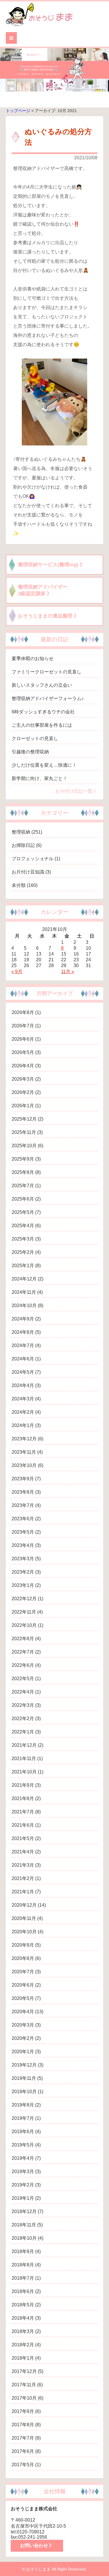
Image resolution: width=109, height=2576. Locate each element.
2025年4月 (23, 1226)
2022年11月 (24, 1612)
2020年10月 (24, 1932)
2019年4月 (23, 2158)
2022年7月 (23, 1652)
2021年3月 (23, 1865)
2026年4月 (23, 1066)
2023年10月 (24, 1465)
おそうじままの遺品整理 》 (48, 616)
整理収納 (21, 832)
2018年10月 (24, 2238)
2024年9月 (23, 1319)
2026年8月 (23, 1012)
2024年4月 (23, 1385)
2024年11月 (24, 1292)
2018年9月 (23, 2251)
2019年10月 (24, 2092)
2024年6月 (23, 1359)
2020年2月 (23, 2038)
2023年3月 (23, 1559)
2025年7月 (23, 1186)
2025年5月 (23, 1212)
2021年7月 (23, 1812)
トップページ (18, 111)
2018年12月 (24, 2211)
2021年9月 (23, 1785)
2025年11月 (24, 1132)
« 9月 (17, 972)
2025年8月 (23, 1172)
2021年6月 (23, 1825)
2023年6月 (23, 1519)
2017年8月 (23, 2425)
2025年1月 (23, 1266)
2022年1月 (23, 1732)
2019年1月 (23, 2198)
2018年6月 (23, 2291)
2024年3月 (23, 1399)
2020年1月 (23, 2052)
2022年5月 (23, 1679)
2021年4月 (23, 1852)
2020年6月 (23, 1985)
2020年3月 (23, 2025)
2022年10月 (24, 1625)
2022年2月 (23, 1719)
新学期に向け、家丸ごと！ (40, 778)
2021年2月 (23, 1878)
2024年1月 (23, 1425)
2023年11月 (24, 1452)
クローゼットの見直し (35, 738)
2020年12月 (24, 1905)
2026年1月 (23, 1106)
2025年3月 (23, 1239)
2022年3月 (23, 1705)
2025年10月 (24, 1146)
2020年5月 (23, 1998)
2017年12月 (24, 2371)
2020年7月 (23, 1972)
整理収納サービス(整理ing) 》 (51, 565)
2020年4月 (23, 2012)
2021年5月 (23, 1838)
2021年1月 (23, 1892)
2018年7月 (23, 2278)
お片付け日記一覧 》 (77, 791)
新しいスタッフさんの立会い (42, 685)
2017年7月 (23, 2438)
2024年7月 (23, 1345)
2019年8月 (23, 2105)
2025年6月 (23, 1199)
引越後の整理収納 (30, 752)
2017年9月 (23, 2411)
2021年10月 (24, 1772)
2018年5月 (23, 2305)
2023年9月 (23, 1479)
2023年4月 (23, 1545)
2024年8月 (23, 1332)
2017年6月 (23, 2451)
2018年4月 (23, 2318)
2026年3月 (23, 1079)
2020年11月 (24, 1918)
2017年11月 (24, 2385)
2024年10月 (24, 1306)
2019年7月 (23, 2118)
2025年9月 (23, 1159)
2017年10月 (24, 2398)
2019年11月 (24, 2078)
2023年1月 (23, 1585)
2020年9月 (23, 1945)
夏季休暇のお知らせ (33, 658)
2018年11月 (24, 2225)
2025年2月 (23, 1252)
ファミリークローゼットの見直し (47, 672)
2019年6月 (23, 2132)
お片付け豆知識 (28, 872)
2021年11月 (24, 1759)
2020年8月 (23, 1958)
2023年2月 (23, 1572)
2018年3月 (23, 2331)
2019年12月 (24, 2065)
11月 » (68, 972)
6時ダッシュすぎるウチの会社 (43, 712)
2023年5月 (23, 1532)
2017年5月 (23, 2465)
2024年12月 (24, 1279)
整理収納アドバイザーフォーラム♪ (48, 698)
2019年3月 (23, 2172)
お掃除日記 (23, 845)
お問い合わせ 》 (37, 2545)
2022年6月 (23, 1665)
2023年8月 (23, 1492)
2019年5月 (23, 2145)
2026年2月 (23, 1092)
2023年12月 (24, 1439)
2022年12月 (24, 1599)
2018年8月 (23, 2265)
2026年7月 (23, 1026)
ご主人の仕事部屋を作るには (42, 725)
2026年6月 (23, 1039)
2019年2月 (23, 2185)
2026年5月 (23, 1052)
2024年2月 (23, 1412)
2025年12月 (24, 1119)
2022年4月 (23, 1692)
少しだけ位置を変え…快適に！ (44, 765)
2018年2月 (23, 2345)
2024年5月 (23, 1372)
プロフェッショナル (33, 859)
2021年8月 (23, 1798)
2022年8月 (23, 1639)
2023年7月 (23, 1505)
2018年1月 (23, 2358)
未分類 (19, 885)
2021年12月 (24, 1745)
